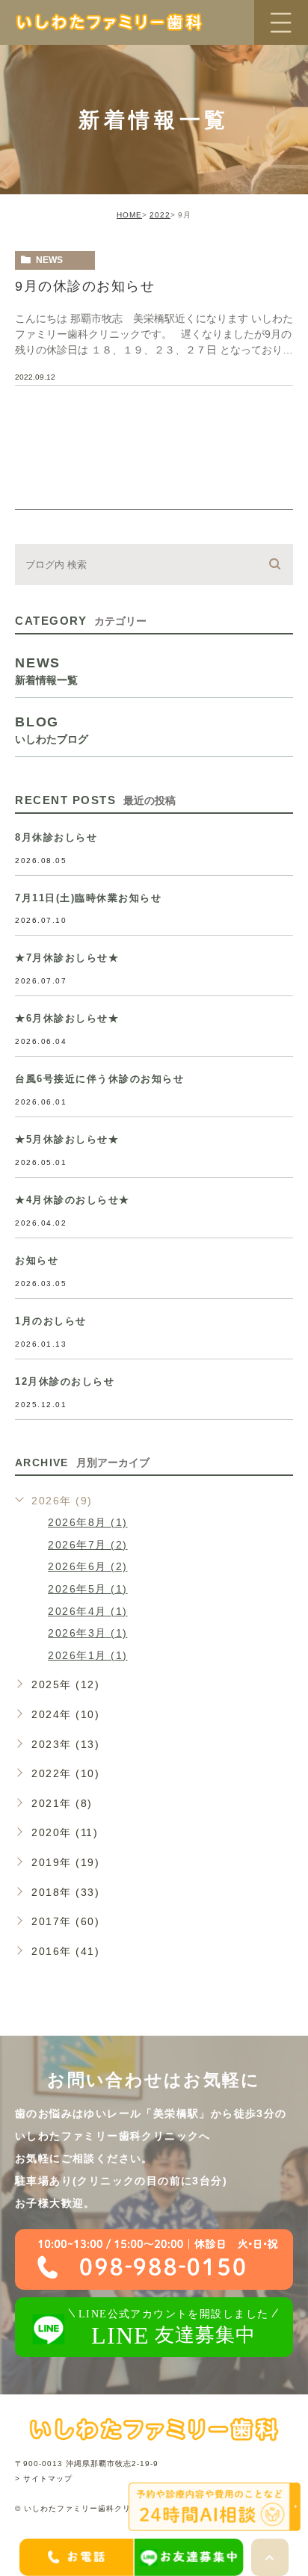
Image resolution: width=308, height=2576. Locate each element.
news (49, 260)
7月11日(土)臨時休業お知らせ (88, 898)
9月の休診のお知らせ (85, 286)
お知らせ (37, 1260)
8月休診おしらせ (56, 837)
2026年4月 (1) (88, 1611)
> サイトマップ (44, 2478)
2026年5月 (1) (88, 1589)
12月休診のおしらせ (65, 1381)
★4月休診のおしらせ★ (73, 1200)
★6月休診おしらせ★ (67, 1018)
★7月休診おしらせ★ (67, 958)
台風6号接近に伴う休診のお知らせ (99, 1079)
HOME (129, 215)
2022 (160, 215)
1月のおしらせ (51, 1321)
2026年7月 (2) (88, 1545)
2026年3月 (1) (88, 1633)
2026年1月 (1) (88, 1655)
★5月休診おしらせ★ (67, 1139)
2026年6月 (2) (88, 1566)
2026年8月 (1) (88, 1522)
